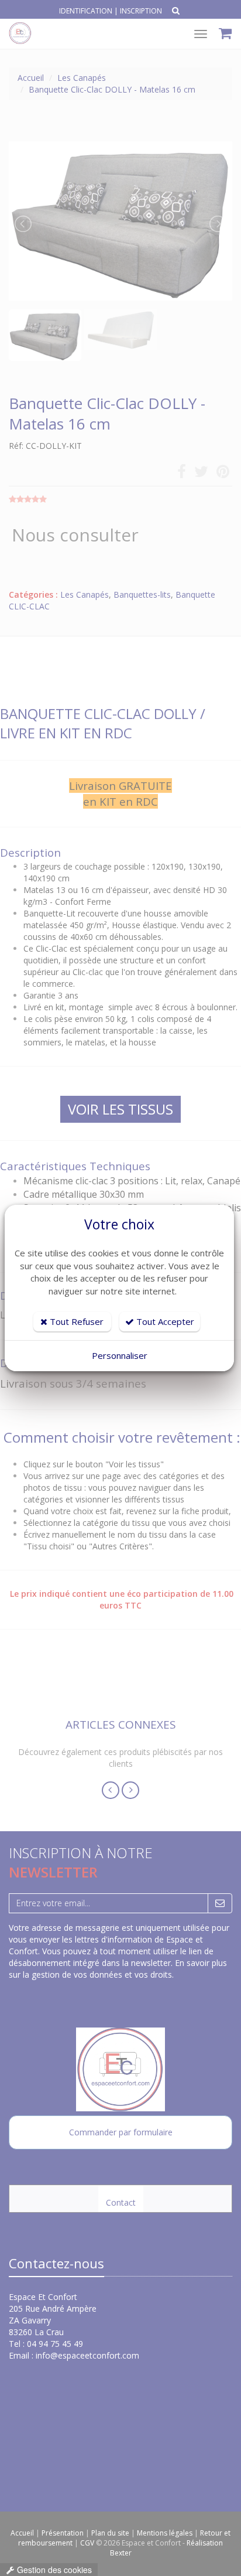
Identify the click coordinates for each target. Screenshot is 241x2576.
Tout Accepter (164, 1321)
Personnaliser (120, 1355)
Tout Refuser (75, 1321)
